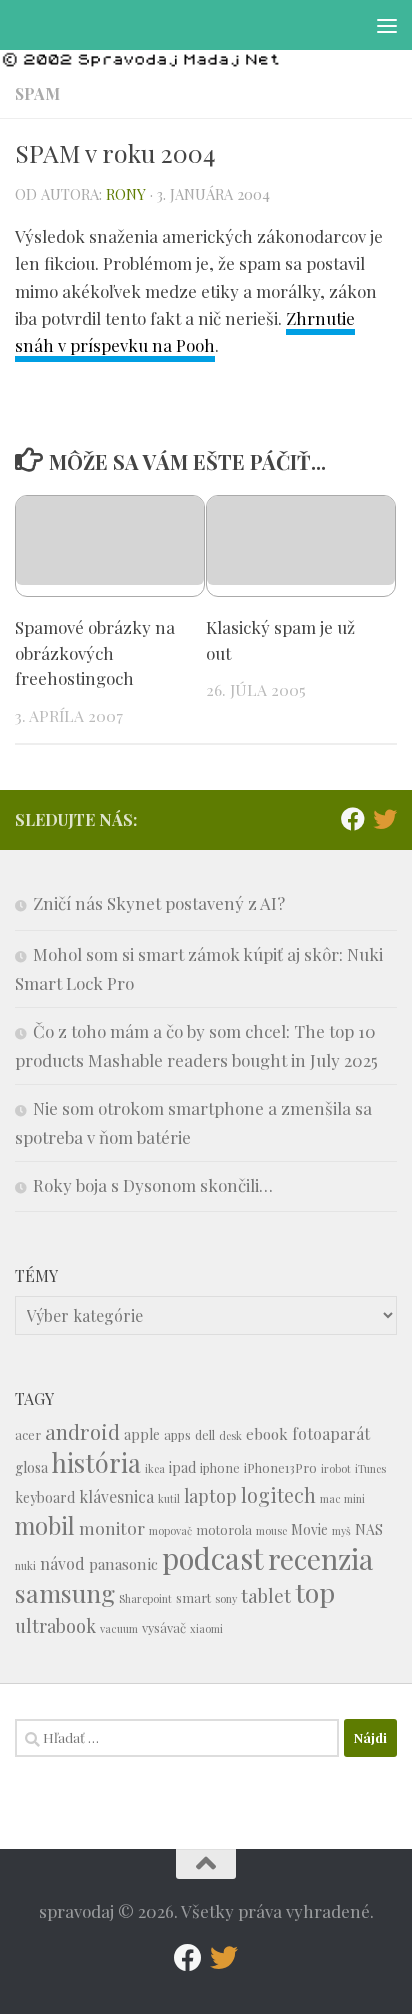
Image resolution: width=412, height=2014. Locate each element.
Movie (309, 1529)
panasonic (123, 1564)
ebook (267, 1434)
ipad (182, 1467)
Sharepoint (145, 1598)
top (315, 1592)
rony (126, 194)
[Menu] (387, 25)
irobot (336, 1468)
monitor (112, 1527)
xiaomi (206, 1628)
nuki (25, 1565)
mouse (271, 1530)
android (82, 1431)
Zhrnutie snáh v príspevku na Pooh (185, 331)
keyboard (45, 1497)
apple (142, 1434)
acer (28, 1434)
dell (205, 1434)
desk (230, 1435)
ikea (155, 1468)
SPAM (37, 93)
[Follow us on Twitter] (385, 819)
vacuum (119, 1628)
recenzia (320, 1558)
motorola (224, 1529)
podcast (213, 1557)
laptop (210, 1495)
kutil (169, 1498)
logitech (278, 1495)
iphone (220, 1467)
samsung (65, 1592)
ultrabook (55, 1625)
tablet (266, 1595)
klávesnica (116, 1496)
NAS (369, 1529)
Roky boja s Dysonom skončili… (153, 1185)
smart (193, 1597)
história (96, 1462)
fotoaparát (331, 1433)
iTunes (370, 1468)
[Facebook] (353, 819)
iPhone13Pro (280, 1467)
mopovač (170, 1530)
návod (62, 1563)
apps (177, 1434)
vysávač (164, 1627)
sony (226, 1598)
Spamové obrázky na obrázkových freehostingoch (95, 652)
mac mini (342, 1498)
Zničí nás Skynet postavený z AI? (159, 903)
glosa (31, 1467)
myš (341, 1530)
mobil (45, 1525)
